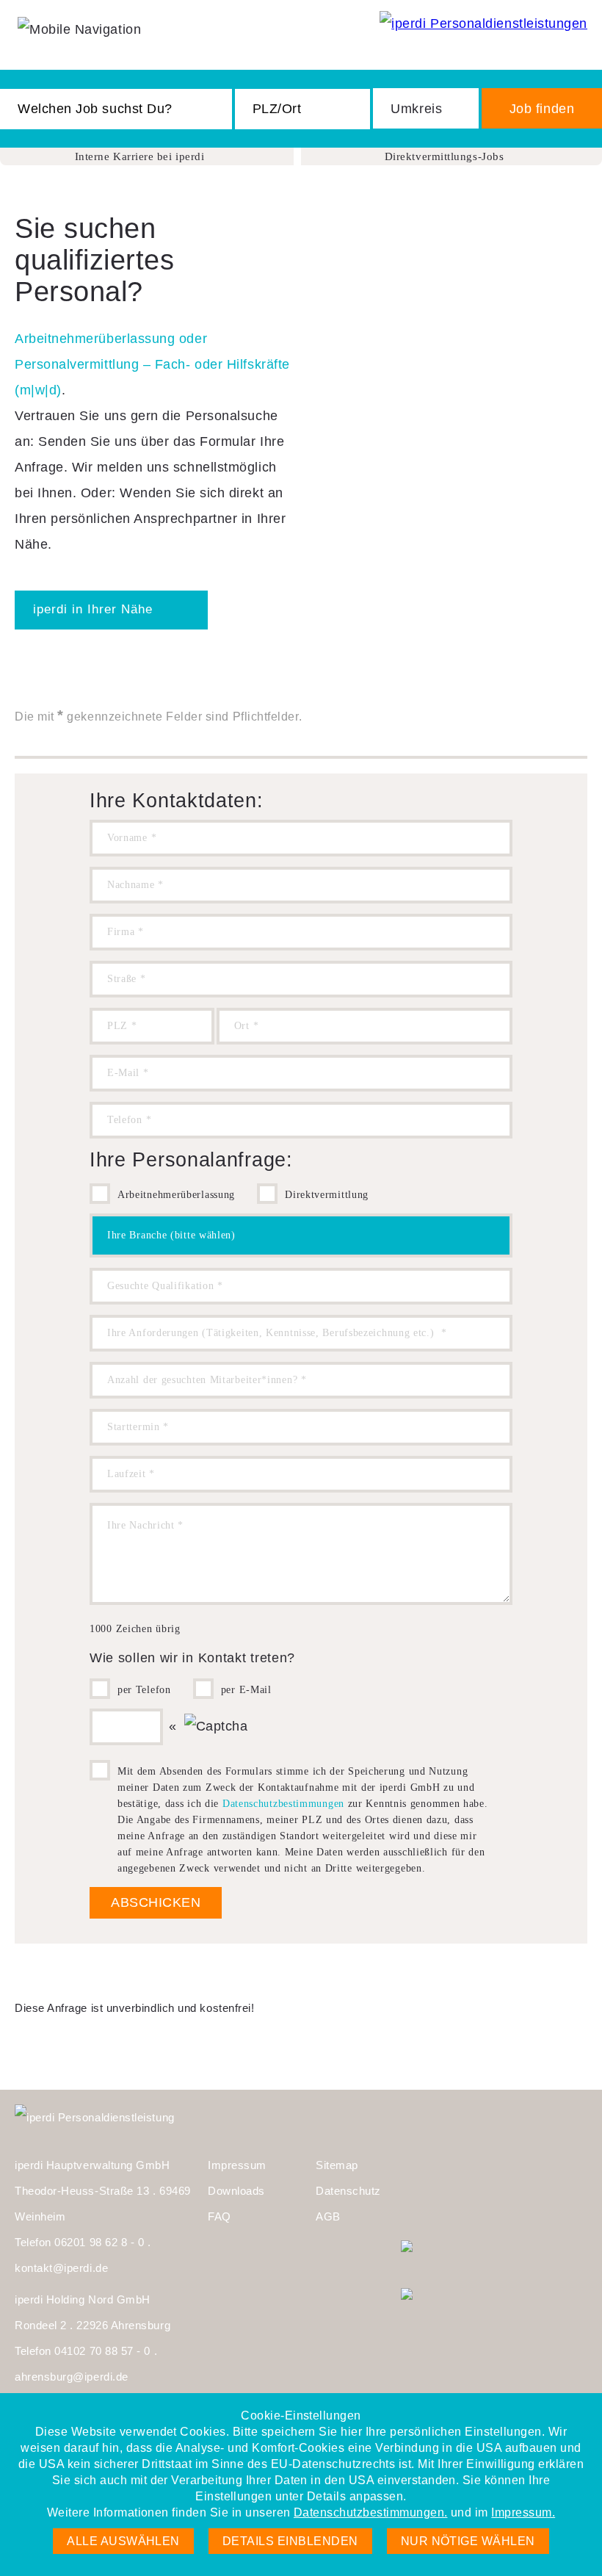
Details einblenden (290, 2541)
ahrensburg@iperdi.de (72, 2377)
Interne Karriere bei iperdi (140, 156)
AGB (328, 2216)
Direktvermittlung (327, 1195)
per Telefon (144, 1690)
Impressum (237, 2165)
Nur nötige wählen (468, 2541)
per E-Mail (246, 1690)
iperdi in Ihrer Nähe (93, 609)
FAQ (220, 2216)
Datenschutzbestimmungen (283, 1804)
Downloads (236, 2191)
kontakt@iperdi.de (61, 2268)
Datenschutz (348, 2191)
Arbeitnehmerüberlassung (176, 1195)
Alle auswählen (123, 2541)
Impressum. (523, 2512)
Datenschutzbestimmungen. (371, 2512)
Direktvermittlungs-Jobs (444, 156)
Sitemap (337, 2165)
